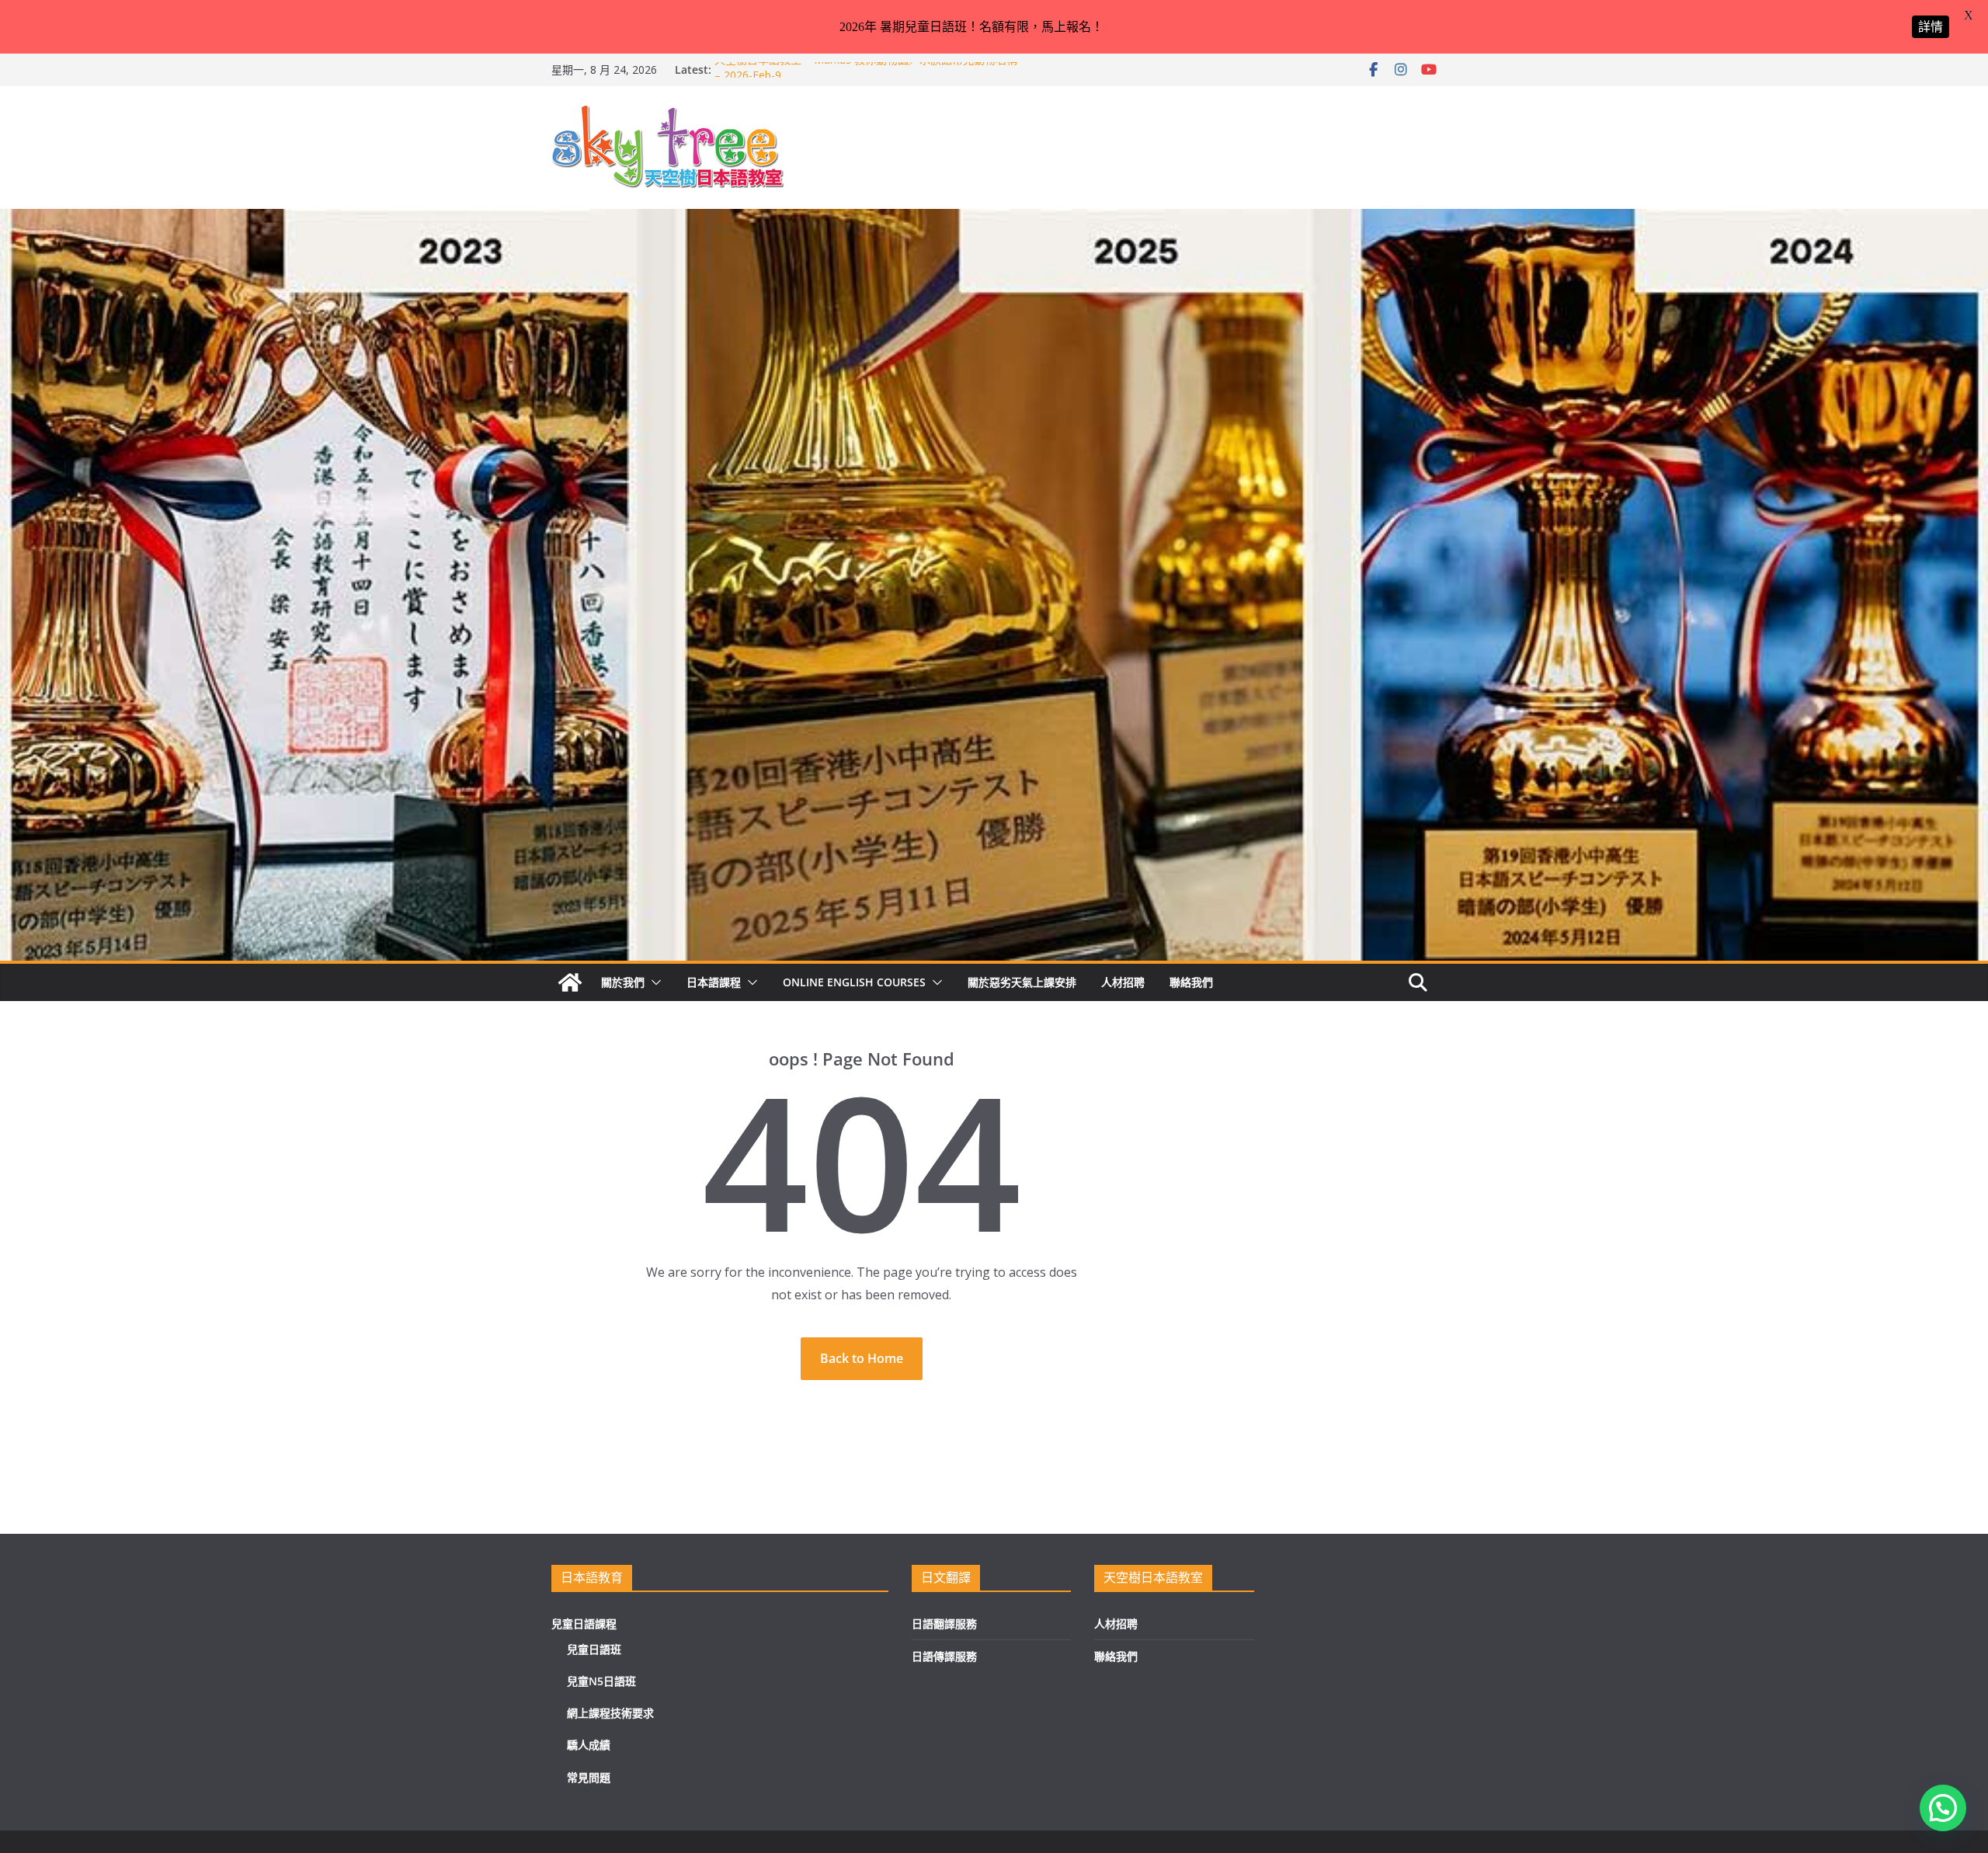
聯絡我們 (1191, 982)
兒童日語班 (594, 1649)
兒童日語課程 (584, 1624)
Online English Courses (854, 982)
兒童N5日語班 (601, 1681)
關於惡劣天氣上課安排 (1022, 982)
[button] (653, 982)
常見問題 (589, 1777)
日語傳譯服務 (944, 1656)
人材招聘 (1123, 982)
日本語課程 (714, 982)
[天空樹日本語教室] (570, 982)
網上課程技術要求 (610, 1713)
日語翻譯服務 (944, 1624)
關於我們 (623, 982)
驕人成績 (589, 1745)
